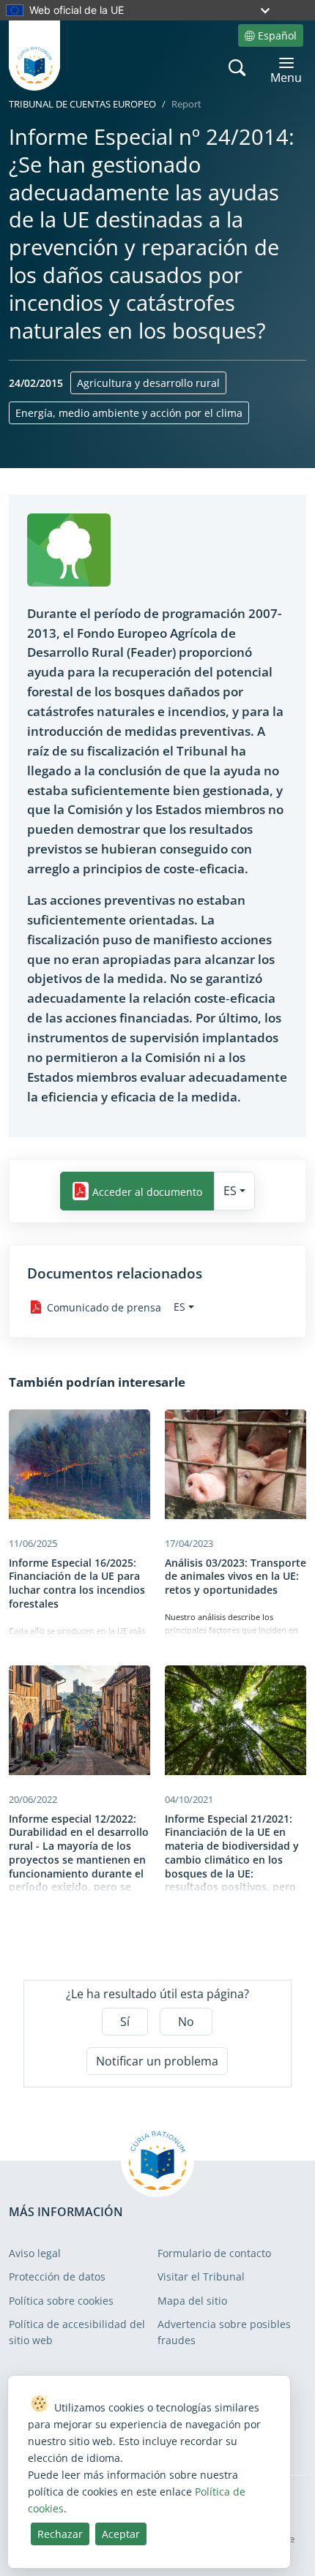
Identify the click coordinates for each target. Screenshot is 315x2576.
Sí (125, 2022)
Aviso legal (35, 2253)
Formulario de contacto (214, 2253)
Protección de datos (57, 2276)
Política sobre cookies (61, 2301)
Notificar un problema (157, 2061)
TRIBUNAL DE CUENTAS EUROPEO (82, 104)
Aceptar (121, 2534)
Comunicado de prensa (104, 1307)
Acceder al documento (147, 1191)
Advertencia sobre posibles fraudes (224, 2332)
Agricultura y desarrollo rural (148, 383)
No (186, 2022)
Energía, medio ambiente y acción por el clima (129, 413)
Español (277, 35)
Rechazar (60, 2534)
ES (230, 1191)
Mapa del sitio (192, 2301)
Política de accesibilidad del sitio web (77, 2332)
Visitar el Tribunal (201, 2276)
